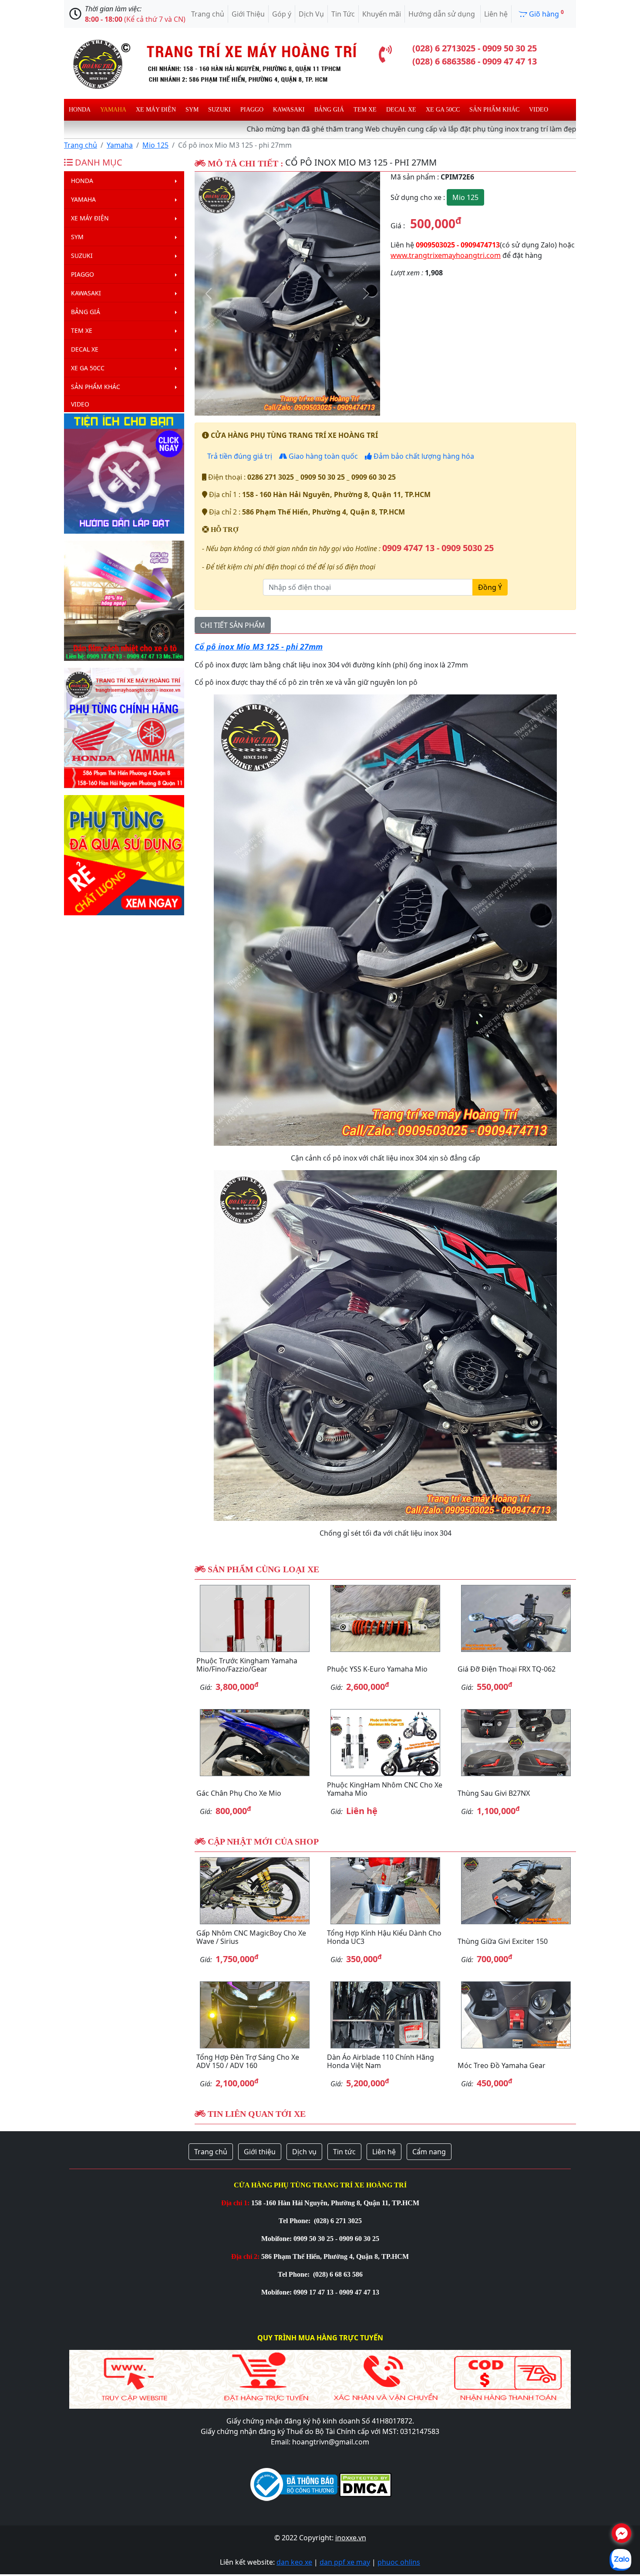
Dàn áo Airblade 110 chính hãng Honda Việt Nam (381, 2061)
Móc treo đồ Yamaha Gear (502, 2065)
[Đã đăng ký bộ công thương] (294, 2484)
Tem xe (365, 110)
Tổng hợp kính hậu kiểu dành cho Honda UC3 (384, 1937)
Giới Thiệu (248, 14)
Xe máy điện (156, 110)
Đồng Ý (490, 587)
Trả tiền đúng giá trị (239, 456)
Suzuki (219, 110)
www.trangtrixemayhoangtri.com (446, 255)
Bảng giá (329, 110)
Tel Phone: (295, 2221)
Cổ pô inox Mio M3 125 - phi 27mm (259, 647)
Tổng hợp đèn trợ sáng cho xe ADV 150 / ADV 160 (248, 2061)
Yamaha (113, 110)
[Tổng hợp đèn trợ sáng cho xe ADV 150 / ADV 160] (255, 2015)
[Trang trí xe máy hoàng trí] (211, 63)
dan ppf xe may (345, 2562)
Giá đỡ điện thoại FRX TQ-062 (507, 1669)
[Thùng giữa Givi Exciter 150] (516, 1891)
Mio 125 (155, 145)
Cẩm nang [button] (429, 2152)
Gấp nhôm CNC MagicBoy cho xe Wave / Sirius (251, 1937)
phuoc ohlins (399, 2562)
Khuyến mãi (382, 14)
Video (539, 110)
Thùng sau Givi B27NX (494, 1793)
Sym (192, 110)
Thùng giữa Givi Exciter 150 (503, 1941)
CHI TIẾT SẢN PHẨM (233, 625)
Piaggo (252, 110)
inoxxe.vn (351, 2538)
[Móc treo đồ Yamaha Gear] (516, 2015)
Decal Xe (401, 110)
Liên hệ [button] (384, 2152)
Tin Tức (343, 14)
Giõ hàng (546, 14)
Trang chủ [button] (211, 2152)
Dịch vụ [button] (304, 2152)
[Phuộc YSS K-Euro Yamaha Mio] (385, 1618)
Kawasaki (289, 110)
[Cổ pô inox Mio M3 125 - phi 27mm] (287, 294)
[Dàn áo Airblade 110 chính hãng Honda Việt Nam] (385, 2015)
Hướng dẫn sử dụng (443, 14)
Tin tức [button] (344, 2152)
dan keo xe (294, 2562)
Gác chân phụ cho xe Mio (239, 1793)
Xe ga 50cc (443, 110)
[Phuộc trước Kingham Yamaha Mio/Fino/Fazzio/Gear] (255, 1618)
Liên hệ (496, 14)
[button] (209, 294)
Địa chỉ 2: (245, 2256)
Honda (80, 110)
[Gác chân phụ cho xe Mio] (255, 1743)
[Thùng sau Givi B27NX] (516, 1743)
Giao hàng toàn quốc (322, 456)
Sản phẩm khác (494, 110)
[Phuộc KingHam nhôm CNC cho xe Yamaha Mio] (385, 1743)
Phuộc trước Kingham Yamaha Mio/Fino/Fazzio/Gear (247, 1665)
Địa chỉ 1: (235, 2203)
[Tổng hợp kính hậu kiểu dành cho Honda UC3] (385, 1891)
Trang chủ (208, 14)
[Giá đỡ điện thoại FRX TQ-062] (516, 1618)
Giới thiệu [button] (260, 2152)
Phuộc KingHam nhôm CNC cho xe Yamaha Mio (385, 1789)
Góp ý (282, 14)
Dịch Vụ (311, 14)
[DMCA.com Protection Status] (364, 2484)
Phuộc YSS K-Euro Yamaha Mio (377, 1669)
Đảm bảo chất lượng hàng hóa (423, 456)
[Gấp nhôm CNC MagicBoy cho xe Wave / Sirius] (255, 1891)
